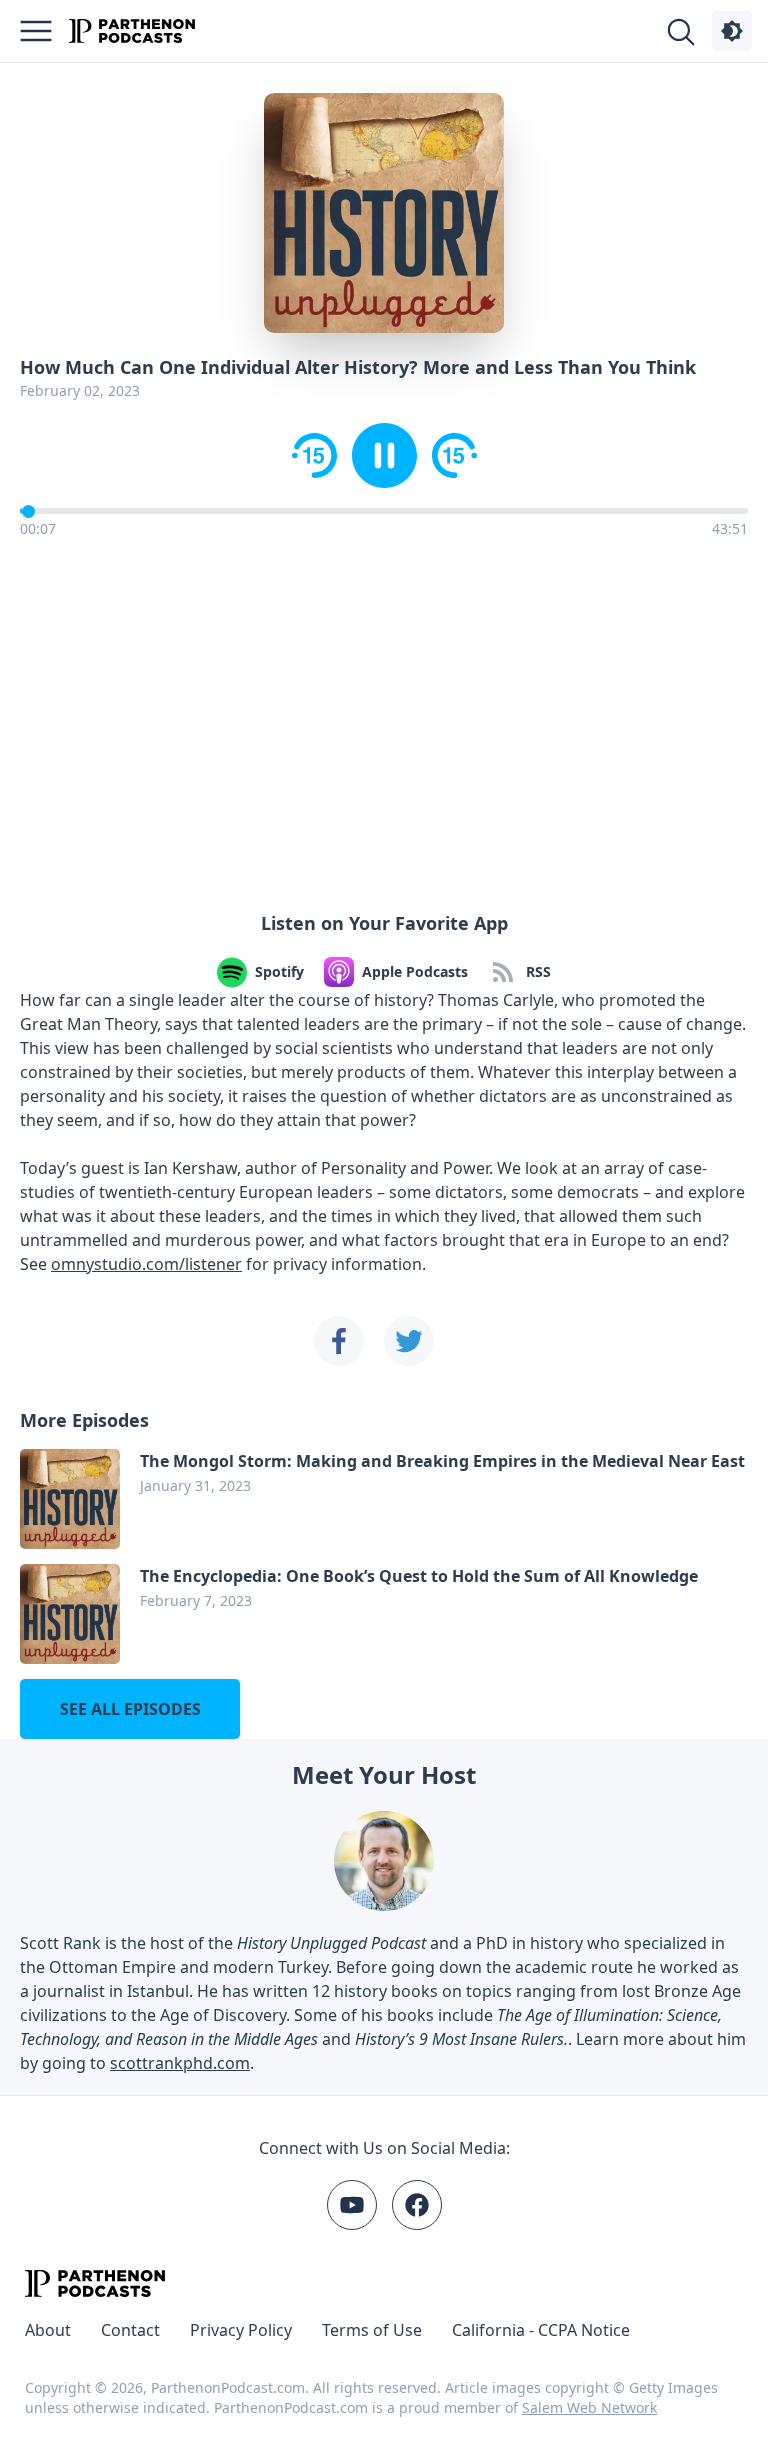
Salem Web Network (589, 2407)
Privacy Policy (241, 2330)
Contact (130, 2330)
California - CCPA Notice (541, 2330)
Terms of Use (372, 2330)
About (48, 2330)
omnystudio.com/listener (146, 1264)
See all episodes (130, 1709)
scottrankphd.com (180, 2063)
